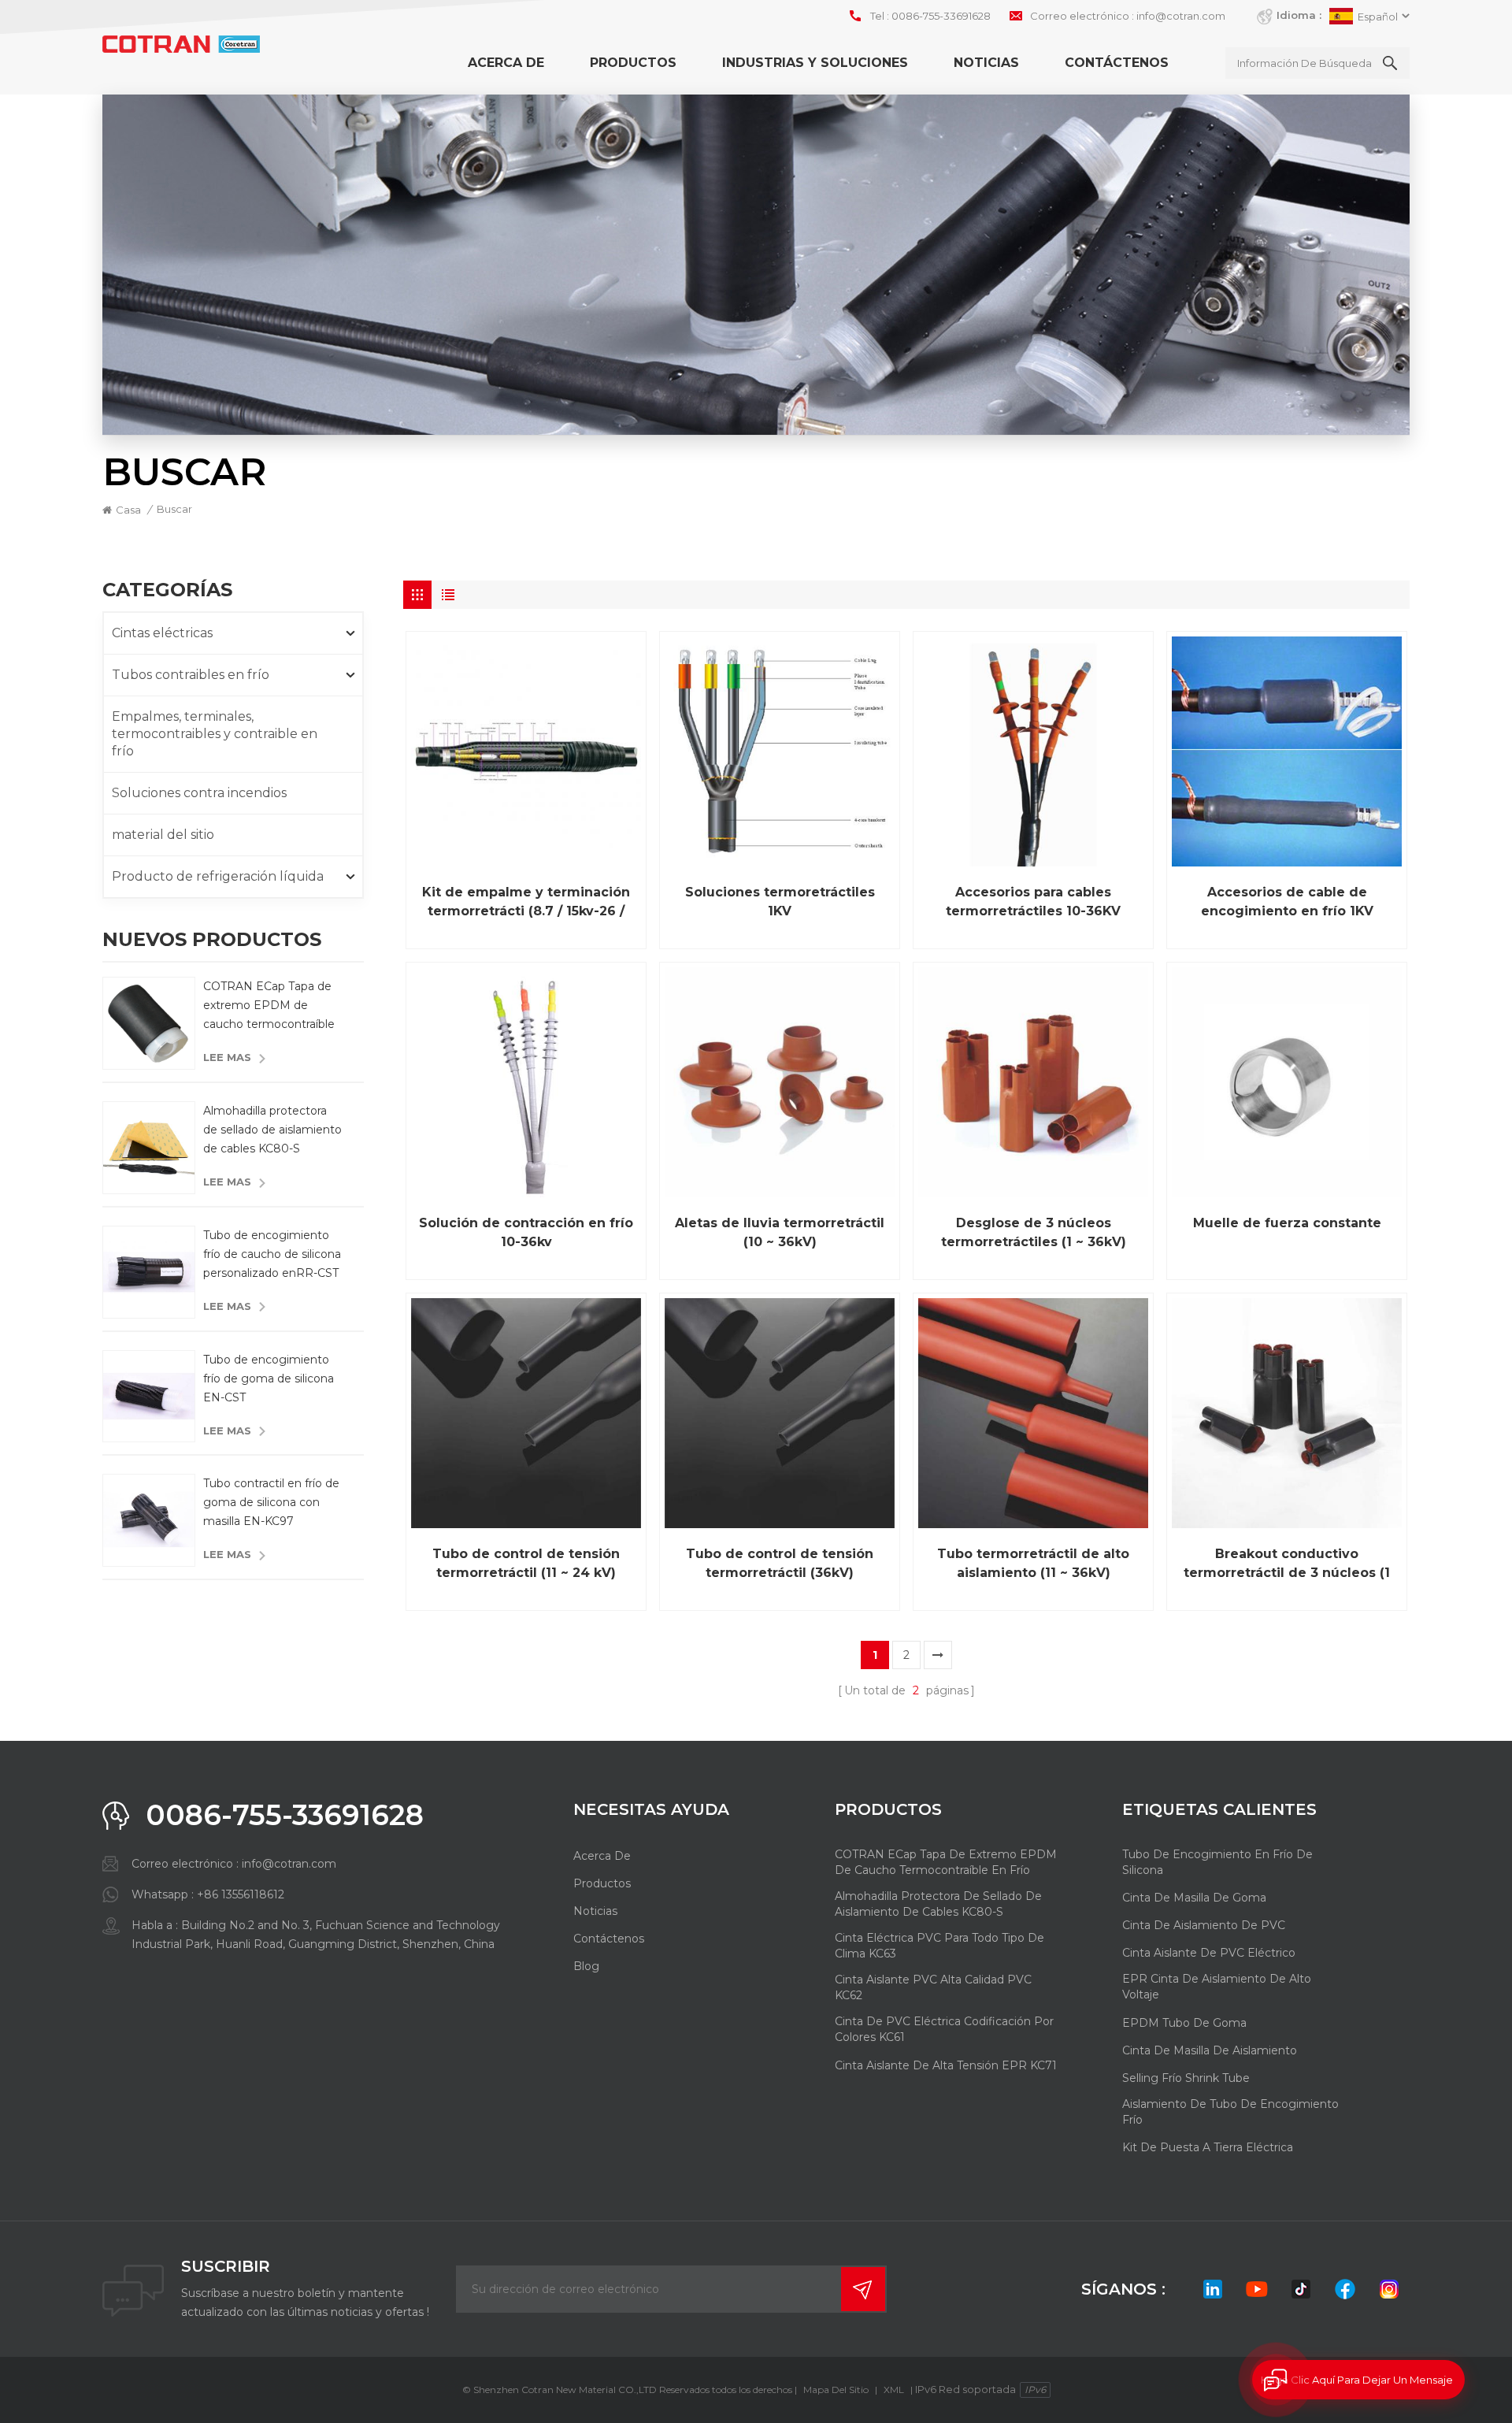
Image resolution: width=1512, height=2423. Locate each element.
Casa (128, 510)
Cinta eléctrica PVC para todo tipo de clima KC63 (939, 1946)
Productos (633, 63)
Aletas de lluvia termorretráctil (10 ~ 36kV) (780, 1232)
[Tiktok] (1301, 2289)
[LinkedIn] (1213, 2289)
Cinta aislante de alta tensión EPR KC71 (946, 2065)
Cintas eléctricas (162, 633)
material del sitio (163, 835)
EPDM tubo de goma (1184, 2023)
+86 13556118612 (241, 1894)
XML (894, 2390)
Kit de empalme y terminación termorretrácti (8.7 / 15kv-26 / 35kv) (526, 903)
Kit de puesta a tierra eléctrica (1208, 2147)
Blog (586, 1966)
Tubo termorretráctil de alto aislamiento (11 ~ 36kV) (1033, 1563)
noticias (986, 63)
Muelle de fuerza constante (1287, 1223)
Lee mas (227, 1057)
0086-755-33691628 (941, 16)
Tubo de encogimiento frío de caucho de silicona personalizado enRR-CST (272, 1254)
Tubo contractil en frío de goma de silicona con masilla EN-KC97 (271, 1502)
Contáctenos (1117, 63)
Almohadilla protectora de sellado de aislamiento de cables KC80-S (272, 1130)
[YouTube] (1257, 2289)
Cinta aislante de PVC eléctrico (1209, 1953)
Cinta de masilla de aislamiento (1210, 2050)
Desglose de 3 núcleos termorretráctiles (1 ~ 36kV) (1034, 1232)
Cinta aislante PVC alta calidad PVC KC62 (933, 1987)
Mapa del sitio (836, 2390)
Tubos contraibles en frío (191, 675)
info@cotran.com (1181, 16)
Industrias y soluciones (815, 63)
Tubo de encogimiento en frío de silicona (1217, 1862)
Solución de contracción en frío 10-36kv (526, 1232)
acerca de (506, 63)
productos (602, 1883)
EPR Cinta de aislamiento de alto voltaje (1217, 1987)
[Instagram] (1389, 2289)
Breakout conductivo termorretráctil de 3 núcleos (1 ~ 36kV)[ (1287, 1564)
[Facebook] (1345, 2289)
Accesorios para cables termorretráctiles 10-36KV (1033, 902)
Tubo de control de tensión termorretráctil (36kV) (780, 1563)
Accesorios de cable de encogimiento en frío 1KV (1287, 902)
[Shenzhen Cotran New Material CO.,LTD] (181, 45)
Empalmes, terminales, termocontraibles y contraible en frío (215, 734)
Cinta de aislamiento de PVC (1204, 1925)
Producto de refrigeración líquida (218, 876)
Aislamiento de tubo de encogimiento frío (1230, 2112)
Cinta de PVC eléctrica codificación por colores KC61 (944, 2029)
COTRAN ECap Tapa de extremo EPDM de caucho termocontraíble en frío (269, 1006)
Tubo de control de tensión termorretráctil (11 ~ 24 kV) (526, 1563)
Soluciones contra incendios (199, 793)
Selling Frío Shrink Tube (1186, 2078)
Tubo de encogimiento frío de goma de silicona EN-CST (269, 1378)
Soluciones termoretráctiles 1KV (780, 902)
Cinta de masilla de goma (1194, 1898)
